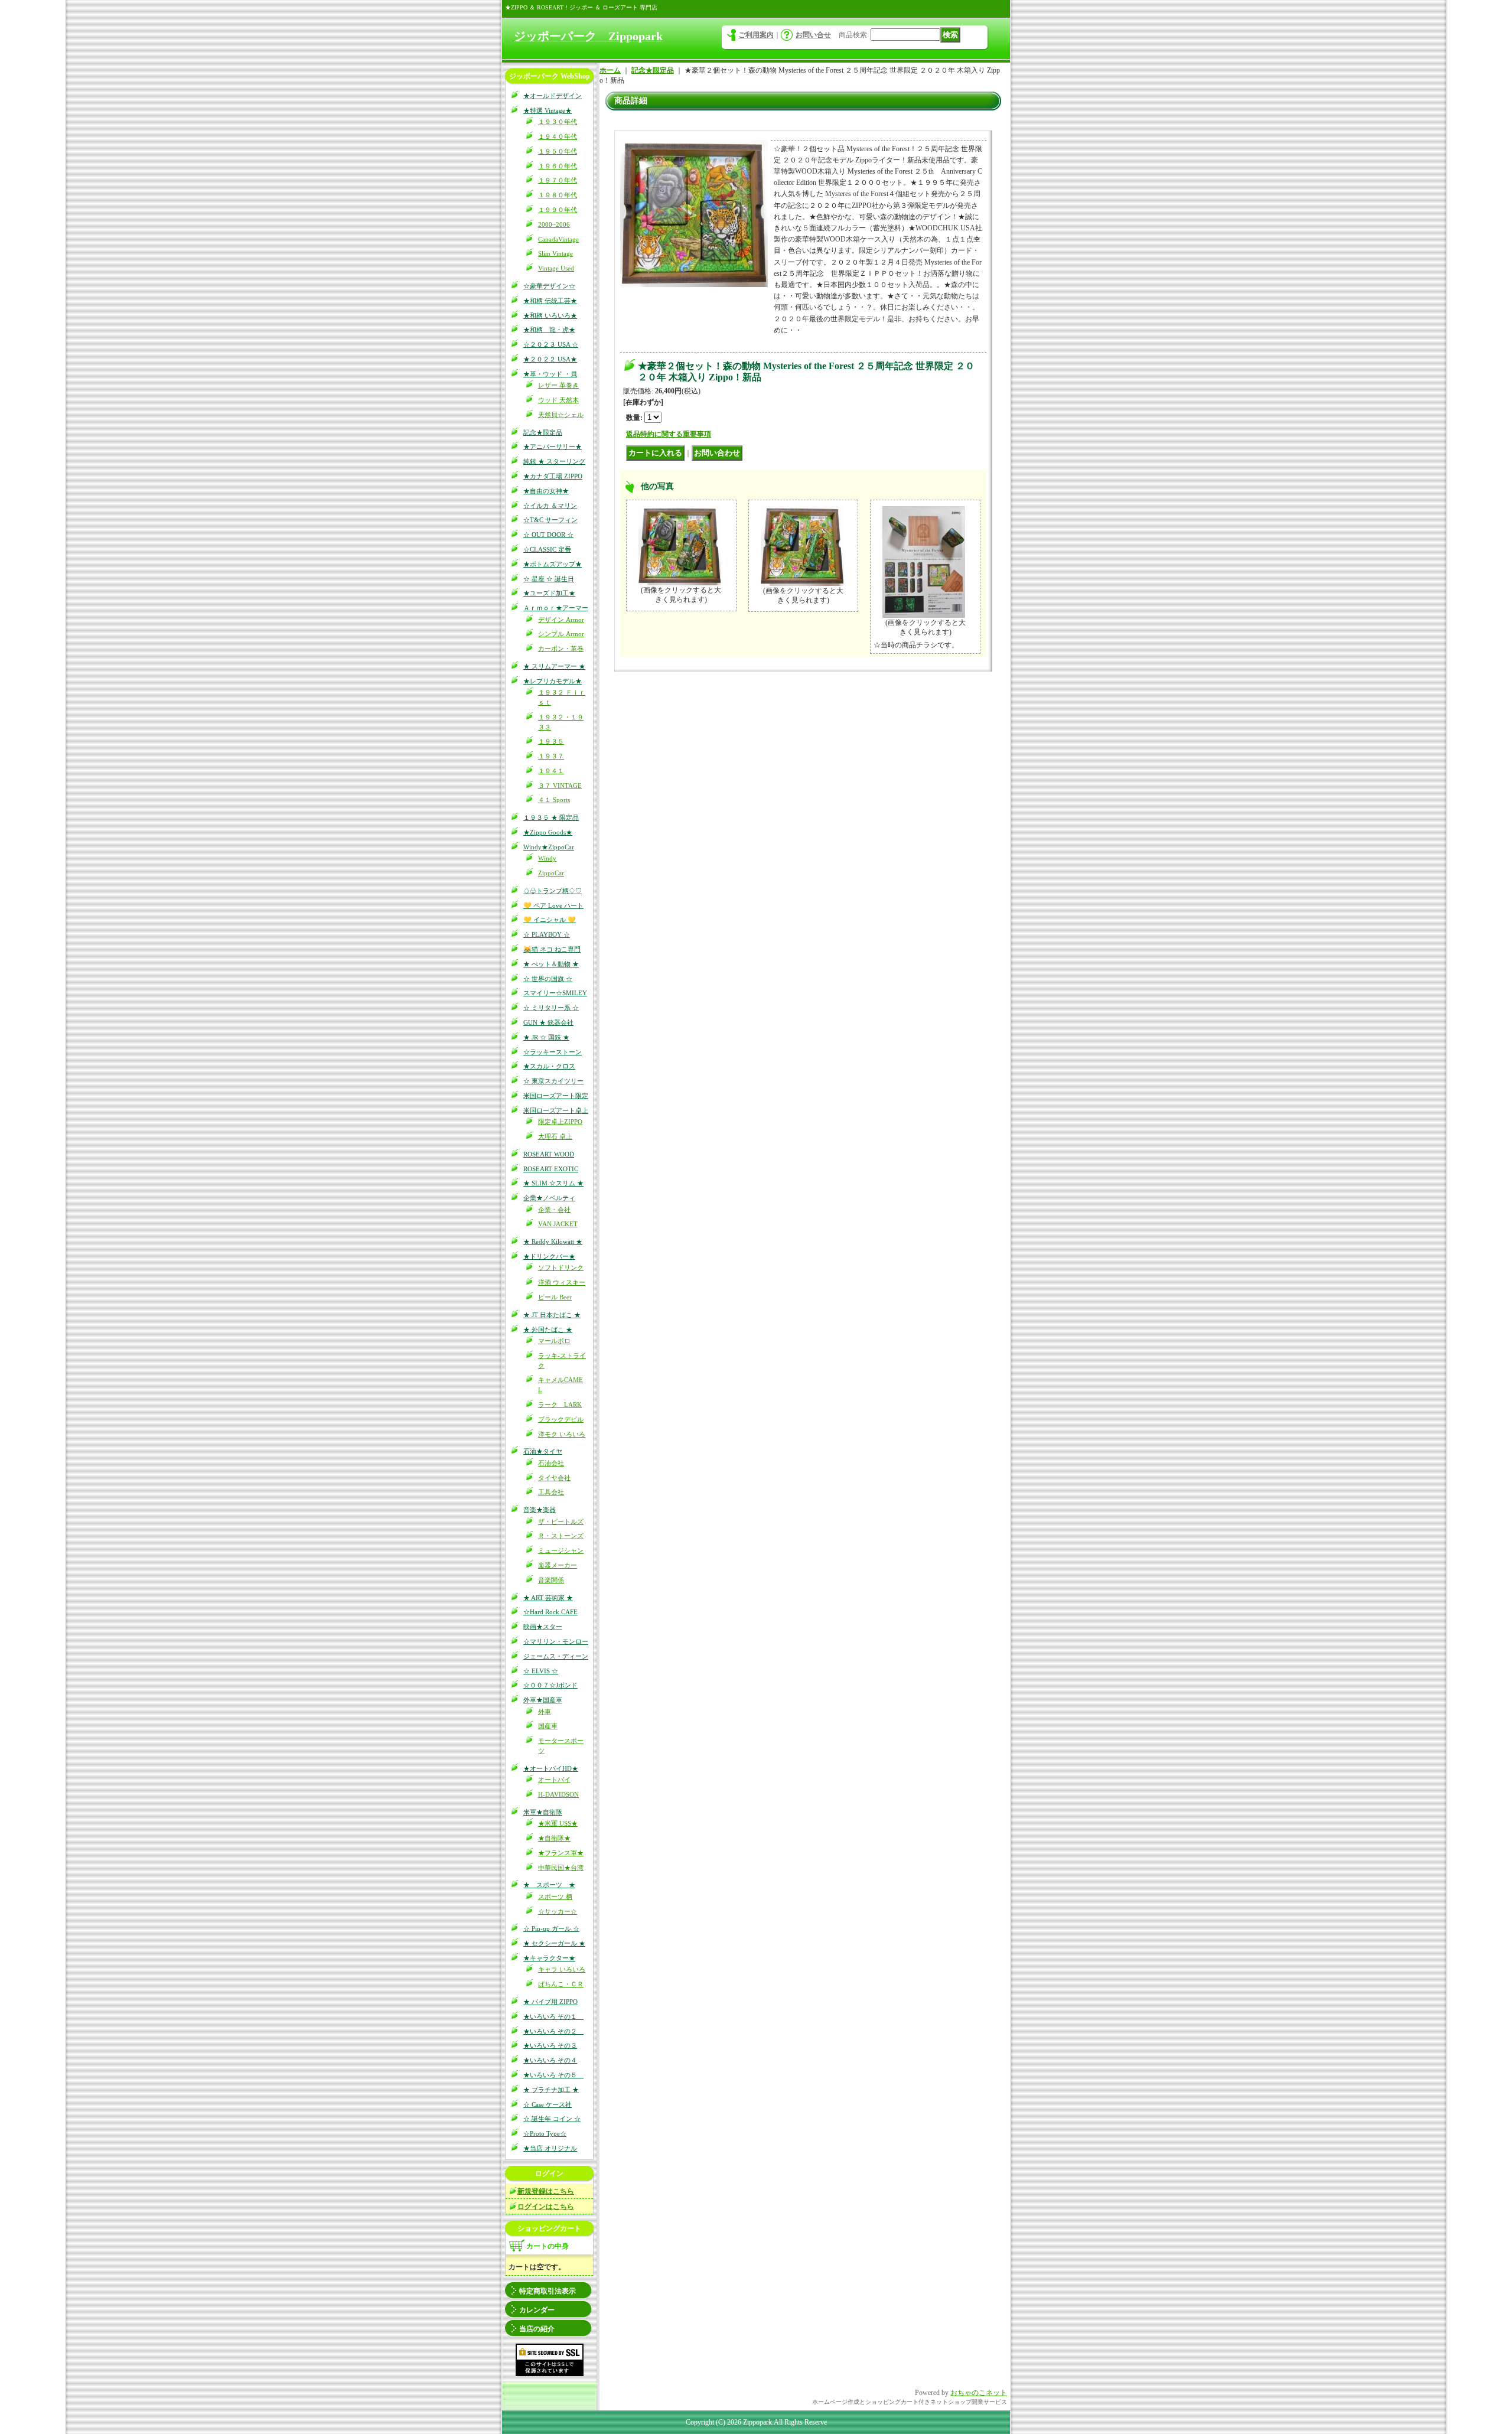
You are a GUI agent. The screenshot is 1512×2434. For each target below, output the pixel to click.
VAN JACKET (558, 1224)
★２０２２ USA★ (550, 359)
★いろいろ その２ (553, 2031)
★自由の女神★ (546, 491)
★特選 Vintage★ (548, 110)
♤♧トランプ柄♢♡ (553, 891)
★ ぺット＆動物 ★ (551, 964)
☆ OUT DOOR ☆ (548, 535)
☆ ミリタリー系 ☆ (551, 1008)
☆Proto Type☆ (545, 2133)
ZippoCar (551, 873)
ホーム (610, 70)
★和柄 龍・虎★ (549, 330)
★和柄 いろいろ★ (550, 315)
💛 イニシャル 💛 (550, 920)
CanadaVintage (558, 239)
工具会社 (551, 1492)
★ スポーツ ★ (549, 1885)
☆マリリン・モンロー (556, 1641)
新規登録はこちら (546, 2191)
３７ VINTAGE (560, 786)
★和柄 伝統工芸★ (550, 301)
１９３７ (551, 756)
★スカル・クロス (549, 1066)
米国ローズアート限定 (556, 1096)
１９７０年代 (558, 180)
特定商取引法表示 (548, 2291)
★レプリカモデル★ (553, 681)
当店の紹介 (537, 2329)
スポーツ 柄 (555, 1897)
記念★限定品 (543, 432)
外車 (545, 1712)
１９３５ (551, 741)
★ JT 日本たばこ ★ (552, 1315)
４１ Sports (554, 800)
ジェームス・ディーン (556, 1656)
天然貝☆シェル (561, 415)
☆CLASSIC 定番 (547, 549)
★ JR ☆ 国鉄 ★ (546, 1037)
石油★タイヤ (543, 1451)
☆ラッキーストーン (553, 1052)
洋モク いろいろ (562, 1434)
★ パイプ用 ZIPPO (550, 2002)
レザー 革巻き (558, 385)
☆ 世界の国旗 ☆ (548, 979)
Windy (547, 858)
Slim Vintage (555, 253)
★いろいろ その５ (553, 2075)
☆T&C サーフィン (550, 520)
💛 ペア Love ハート (553, 905)
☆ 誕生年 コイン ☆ (552, 2119)
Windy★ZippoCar (549, 847)
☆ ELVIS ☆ (541, 1671)
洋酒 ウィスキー (562, 1282)
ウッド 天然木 (558, 400)
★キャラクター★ (549, 1958)
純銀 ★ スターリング (554, 461)
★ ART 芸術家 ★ (548, 1598)
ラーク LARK (560, 1405)
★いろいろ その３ (550, 2045)
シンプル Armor (561, 634)
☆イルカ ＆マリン (550, 506)
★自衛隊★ (554, 1838)
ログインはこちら (546, 2207)
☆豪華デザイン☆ (549, 286)
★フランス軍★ (561, 1853)
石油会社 (551, 1463)
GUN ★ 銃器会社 (548, 1022)
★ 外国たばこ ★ (548, 1330)
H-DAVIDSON (558, 1794)
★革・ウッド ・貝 (550, 374)
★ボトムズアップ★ (553, 564)
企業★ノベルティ (549, 1198)
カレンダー (537, 2310)
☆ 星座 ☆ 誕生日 (549, 579)
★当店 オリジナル (550, 2148)
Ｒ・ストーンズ (561, 1536)
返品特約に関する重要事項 (669, 434)
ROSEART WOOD (549, 1154)
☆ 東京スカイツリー (553, 1081)
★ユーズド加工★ (549, 593)
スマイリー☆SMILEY (555, 993)
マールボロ (554, 1341)
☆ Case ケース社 (548, 2104)
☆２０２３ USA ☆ (551, 344)
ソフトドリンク (561, 1267)
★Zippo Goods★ (548, 832)
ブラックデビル (561, 1419)
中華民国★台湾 (561, 1868)
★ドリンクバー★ (549, 1256)
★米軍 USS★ (558, 1823)
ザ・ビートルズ (561, 1521)
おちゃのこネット (979, 2393)
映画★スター (543, 1627)
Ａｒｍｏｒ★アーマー (556, 608)
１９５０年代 (558, 151)
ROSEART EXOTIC (551, 1169)
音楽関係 (551, 1580)
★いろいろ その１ (553, 2016)
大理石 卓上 (555, 1136)
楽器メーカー (558, 1565)
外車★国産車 (543, 1700)
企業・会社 (554, 1210)
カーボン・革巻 (561, 649)
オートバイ (554, 1780)
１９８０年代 (558, 195)
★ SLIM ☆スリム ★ (553, 1183)
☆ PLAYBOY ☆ (547, 934)
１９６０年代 (558, 166)
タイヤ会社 (554, 1478)
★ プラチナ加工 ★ (551, 2090)
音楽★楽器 (540, 1510)
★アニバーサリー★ (553, 447)
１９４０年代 (558, 136)
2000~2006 (554, 224)
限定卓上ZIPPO (560, 1122)
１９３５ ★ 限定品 (551, 817)
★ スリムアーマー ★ (554, 666)
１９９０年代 (558, 210)
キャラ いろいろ (562, 1969)
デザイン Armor (561, 620)
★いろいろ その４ (550, 2060)
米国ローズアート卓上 (556, 1110)
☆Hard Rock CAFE (550, 1612)
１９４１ (551, 771)
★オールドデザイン (553, 96)
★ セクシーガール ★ (554, 1943)
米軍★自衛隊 (543, 1812)
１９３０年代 (558, 122)
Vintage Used (556, 268)
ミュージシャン (561, 1550)
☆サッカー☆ (558, 1911)
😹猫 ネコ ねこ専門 (552, 949)
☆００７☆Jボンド (550, 1685)
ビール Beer (555, 1297)
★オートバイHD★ (551, 1768)
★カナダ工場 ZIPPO (553, 476)
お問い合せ (813, 35)
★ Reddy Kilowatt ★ (553, 1242)
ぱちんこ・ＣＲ (561, 1984)
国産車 (548, 1726)
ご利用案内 (756, 35)
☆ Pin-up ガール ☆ (551, 1928)
